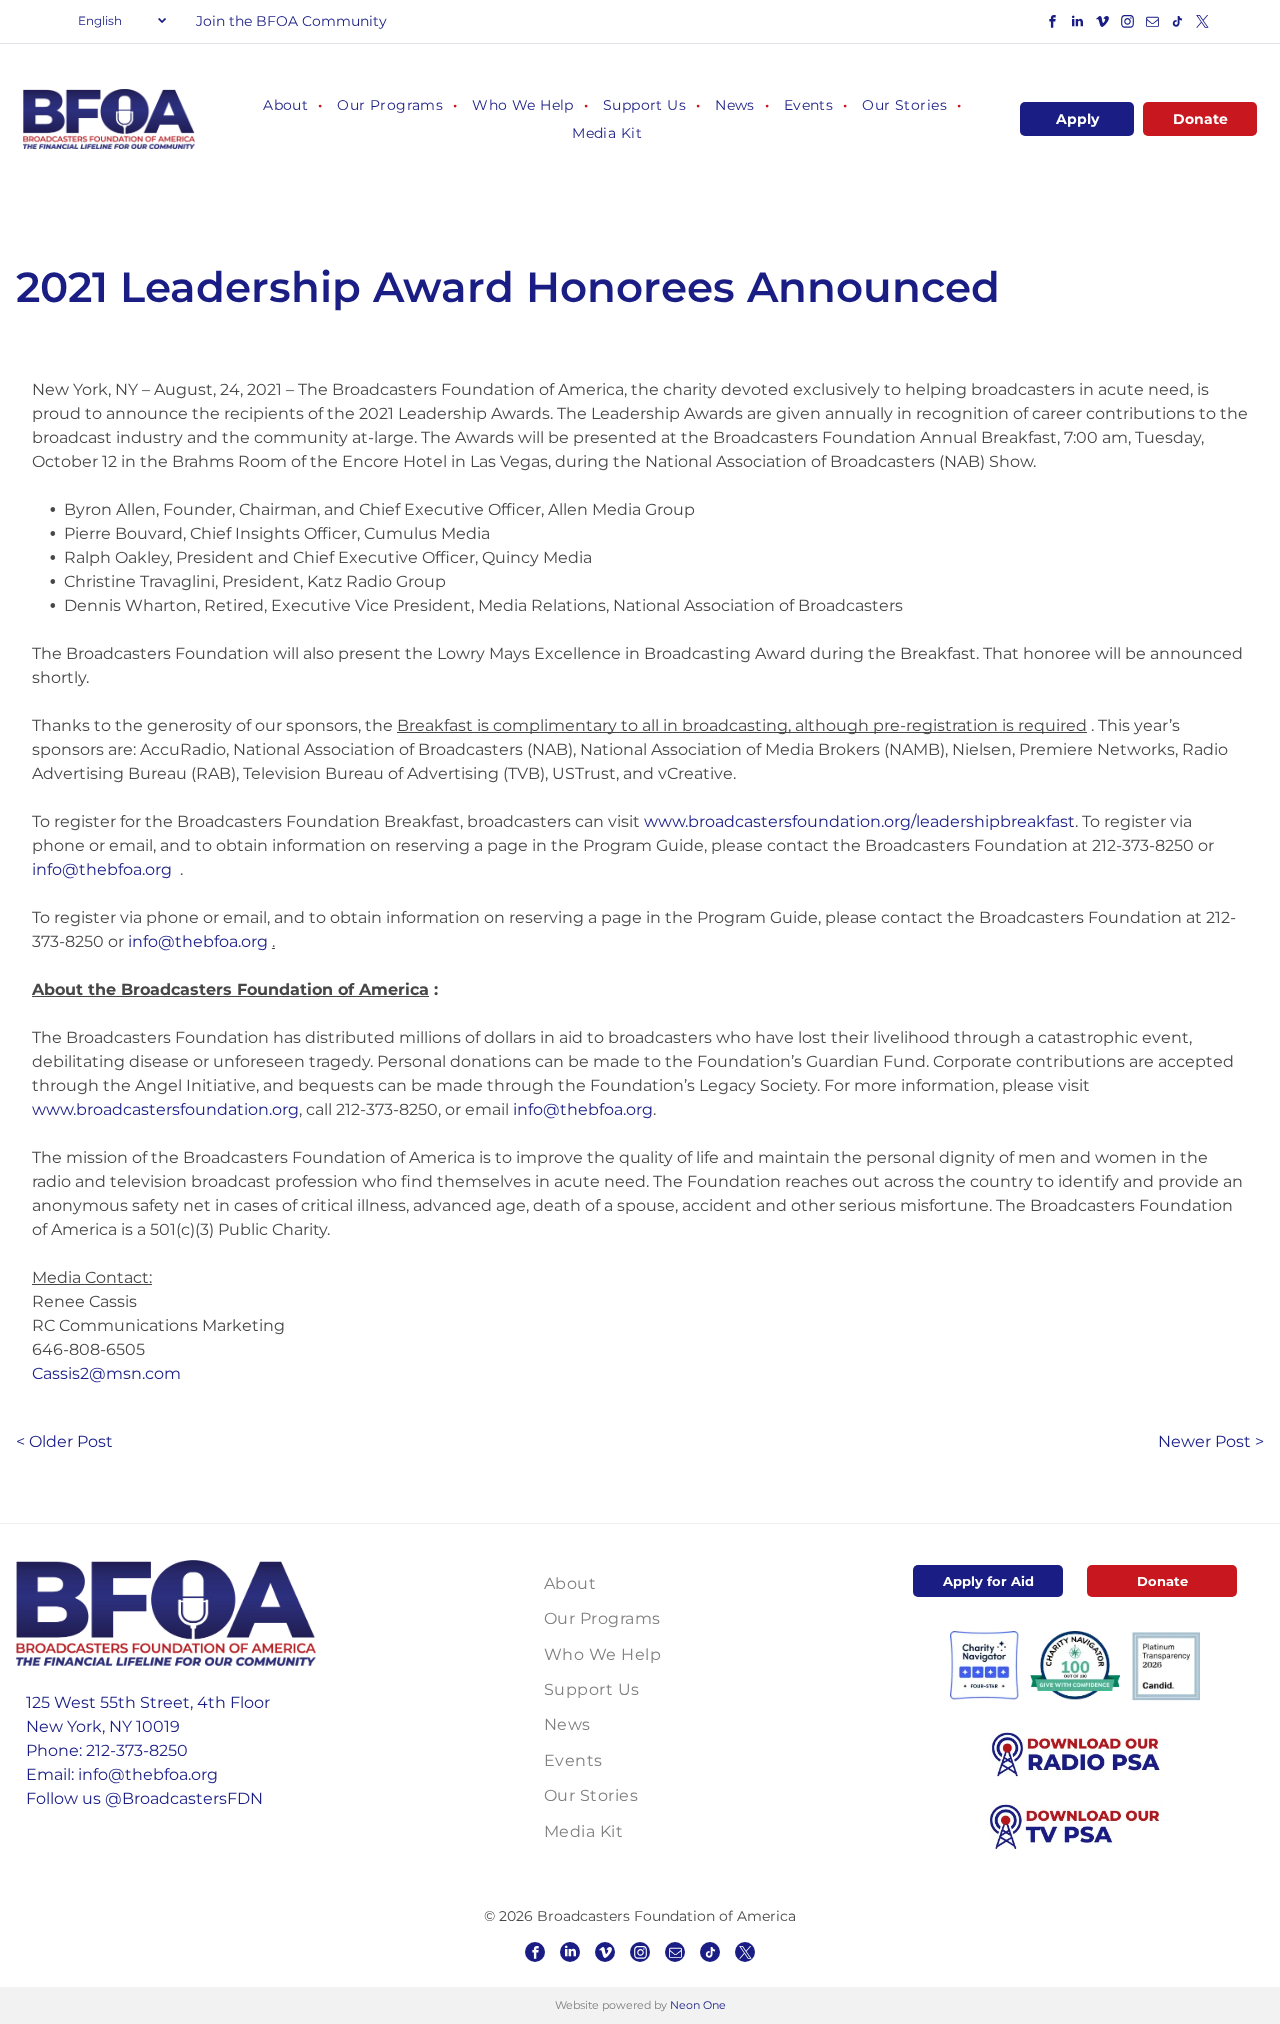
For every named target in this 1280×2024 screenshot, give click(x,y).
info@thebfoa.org (102, 869)
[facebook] (1053, 24)
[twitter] (1203, 24)
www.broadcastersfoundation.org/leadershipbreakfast (859, 821)
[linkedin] (1078, 24)
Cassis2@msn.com (106, 1373)
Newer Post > (1211, 1441)
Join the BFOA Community (291, 21)
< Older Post (64, 1441)
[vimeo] (1103, 24)
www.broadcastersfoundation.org (165, 1109)
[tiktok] (1178, 24)
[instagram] (1128, 24)
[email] (1153, 24)
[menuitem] (285, 105)
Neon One (698, 2005)
